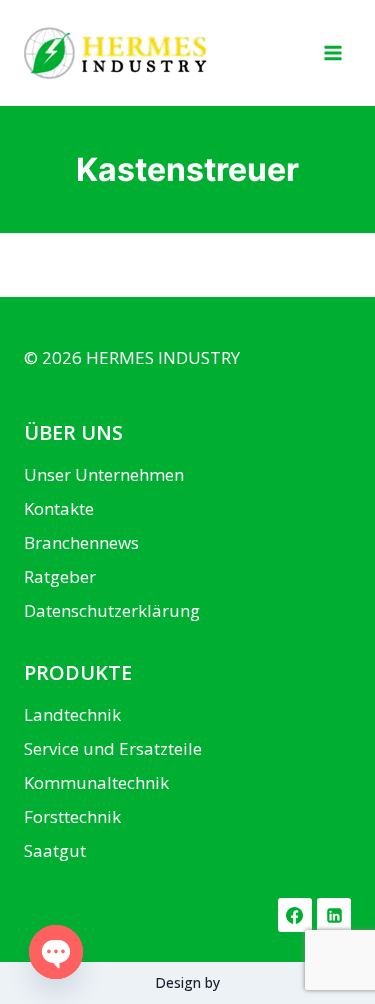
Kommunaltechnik (96, 782)
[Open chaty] (56, 952)
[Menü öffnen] (332, 52)
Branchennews (81, 542)
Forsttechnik (72, 816)
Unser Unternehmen (104, 474)
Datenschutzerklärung (112, 610)
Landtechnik (72, 714)
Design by (187, 982)
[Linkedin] (334, 915)
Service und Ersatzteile (113, 748)
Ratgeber (60, 576)
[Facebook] (295, 915)
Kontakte (59, 508)
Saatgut (55, 850)
